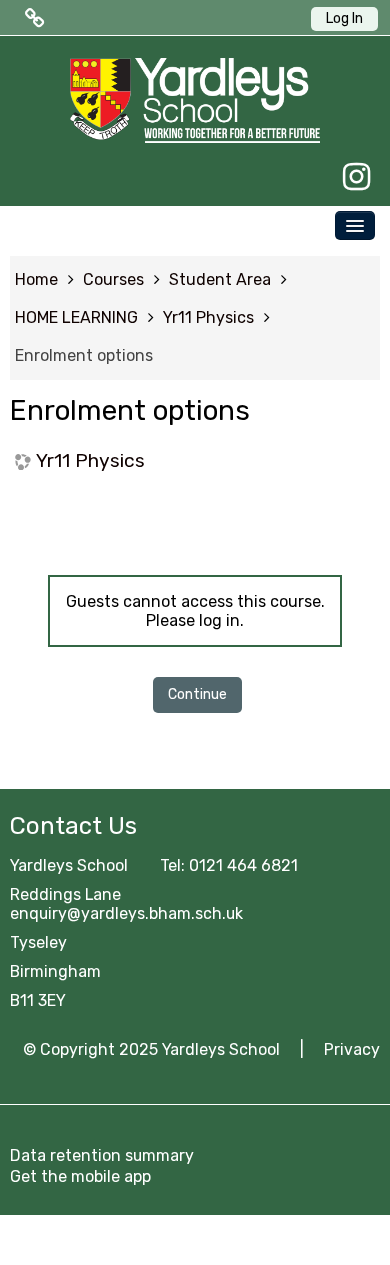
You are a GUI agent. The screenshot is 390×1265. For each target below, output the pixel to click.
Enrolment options (84, 355)
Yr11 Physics (90, 460)
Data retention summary (102, 1155)
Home (36, 279)
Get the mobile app (80, 1176)
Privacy (352, 1049)
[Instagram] (351, 177)
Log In (344, 18)
